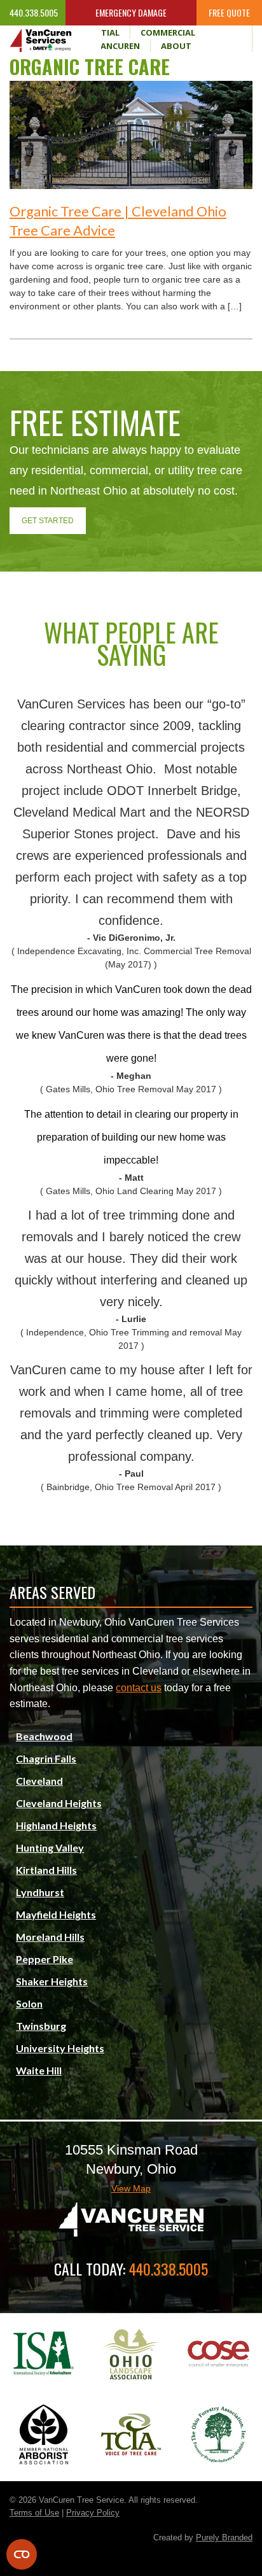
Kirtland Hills (46, 1870)
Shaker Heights (52, 1981)
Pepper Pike (45, 1959)
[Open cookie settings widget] (22, 2554)
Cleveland (39, 1781)
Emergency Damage (131, 12)
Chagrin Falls (46, 1758)
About (176, 46)
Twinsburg (41, 2026)
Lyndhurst (40, 1892)
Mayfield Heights (56, 1914)
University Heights (60, 2048)
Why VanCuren (107, 46)
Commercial (168, 32)
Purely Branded (224, 2537)
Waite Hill (39, 2070)
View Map (131, 2188)
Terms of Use (34, 2513)
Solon (29, 2003)
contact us (139, 1688)
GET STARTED (48, 521)
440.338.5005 (33, 12)
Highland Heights (56, 1825)
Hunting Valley (50, 1848)
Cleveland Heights (59, 1803)
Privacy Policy (93, 2513)
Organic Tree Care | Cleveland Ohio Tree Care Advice (118, 221)
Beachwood (44, 1736)
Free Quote (229, 12)
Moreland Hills (50, 1937)
